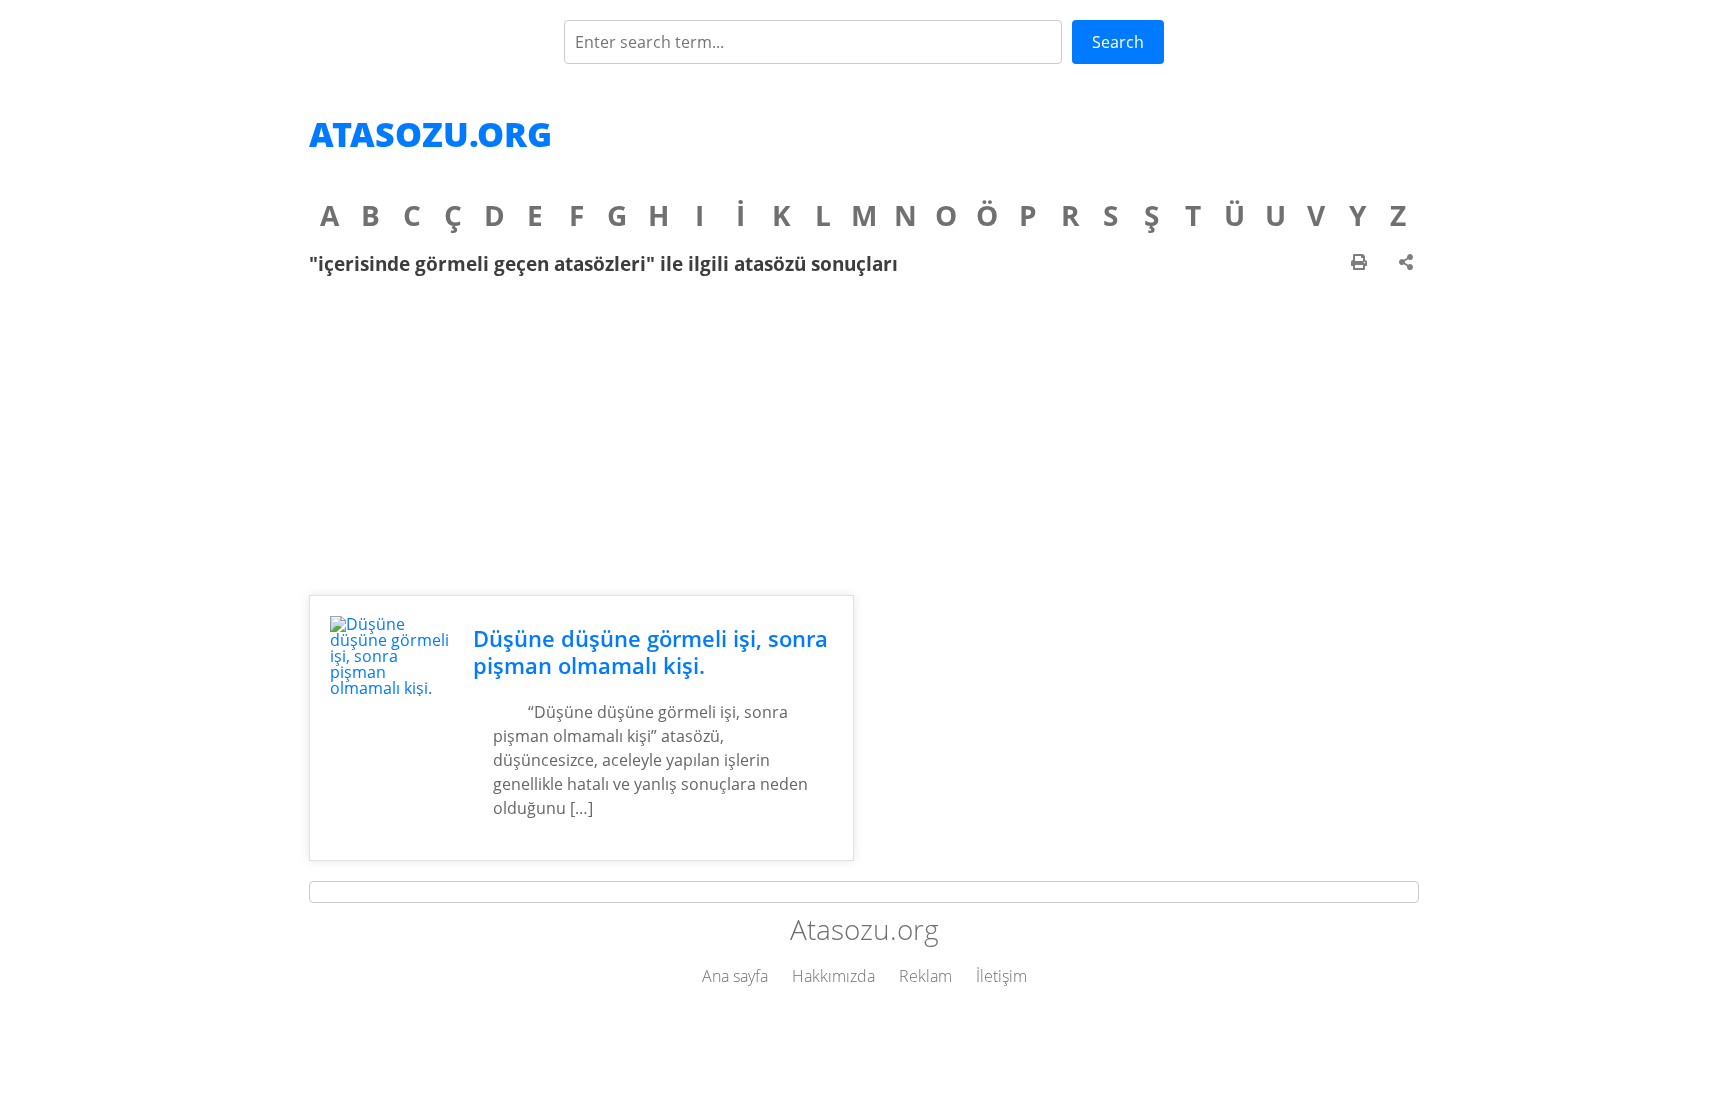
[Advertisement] (864, 435)
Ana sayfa (735, 976)
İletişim (1001, 976)
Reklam (925, 976)
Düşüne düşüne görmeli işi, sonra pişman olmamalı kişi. (650, 652)
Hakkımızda (833, 976)
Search (1118, 42)
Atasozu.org (430, 134)
